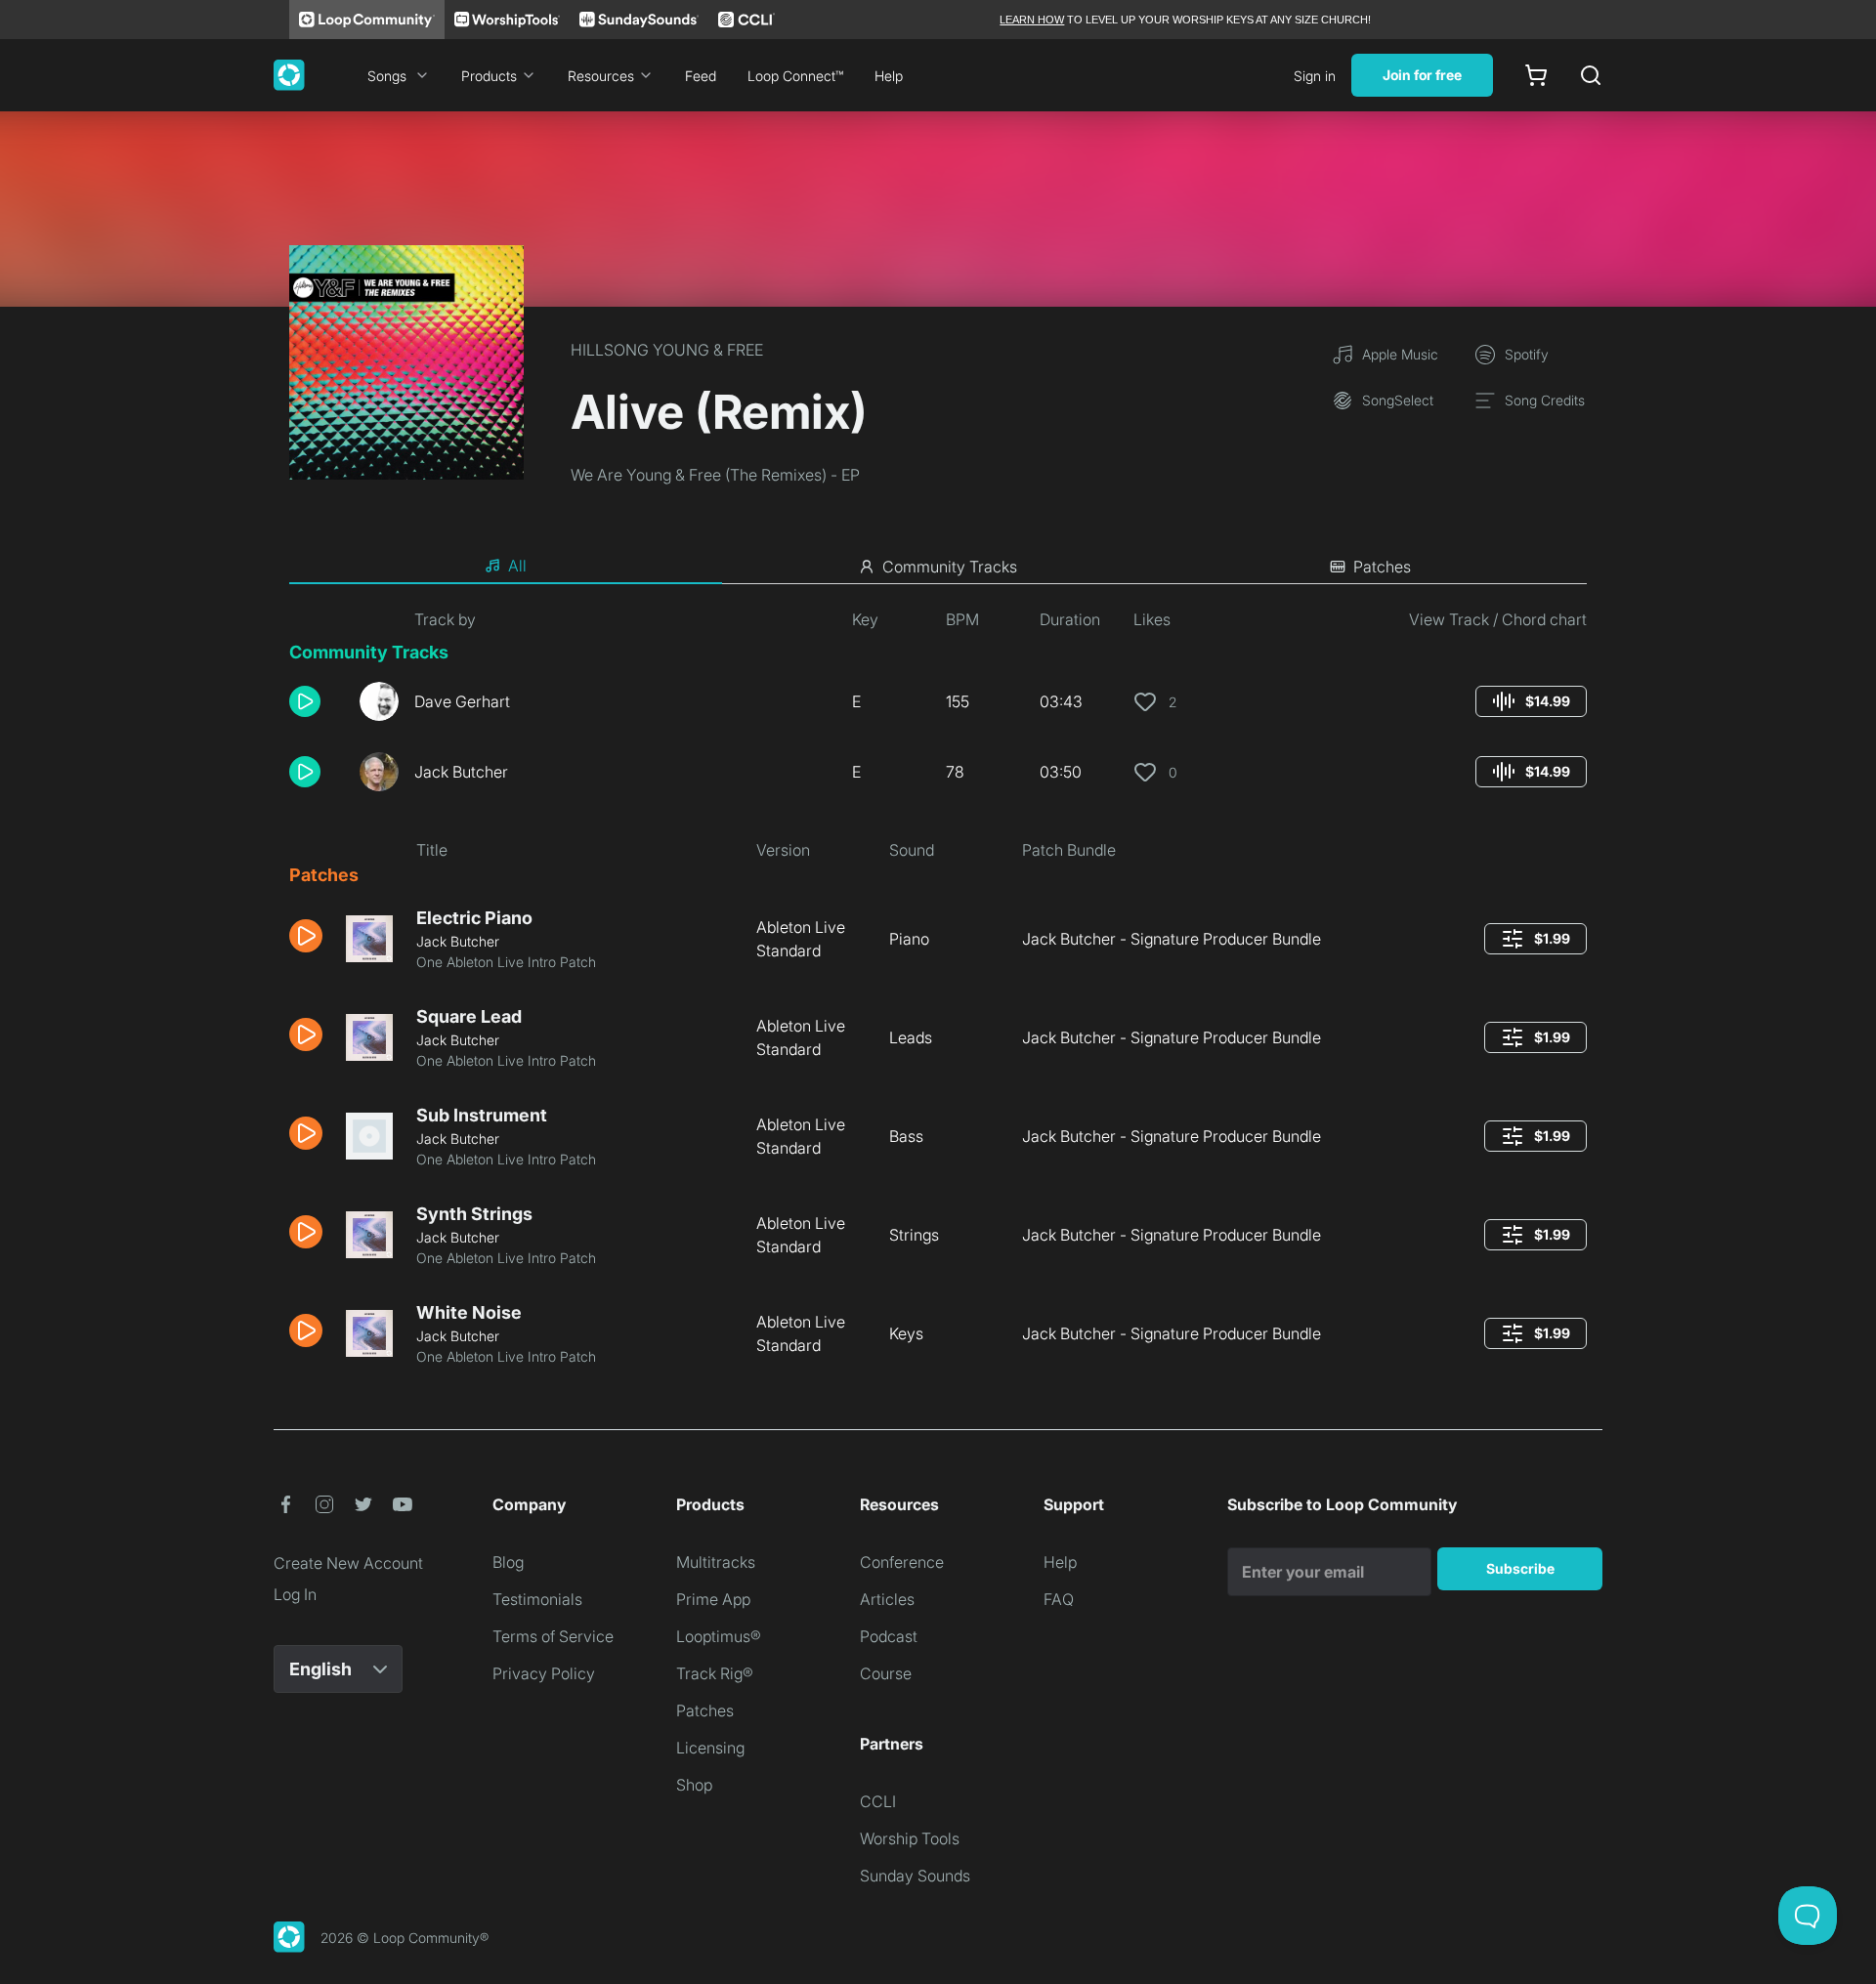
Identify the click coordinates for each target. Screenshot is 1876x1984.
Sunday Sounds (915, 1876)
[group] (1531, 701)
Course (886, 1673)
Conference (902, 1562)
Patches (705, 1710)
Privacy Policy (544, 1673)
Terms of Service (553, 1636)
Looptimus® (719, 1636)
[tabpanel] (938, 995)
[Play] (305, 701)
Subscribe (1520, 1568)
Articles (887, 1599)
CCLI (878, 1801)
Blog (508, 1562)
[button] (317, 701)
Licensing (710, 1748)
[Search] (1591, 75)
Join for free (1422, 75)
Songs (387, 76)
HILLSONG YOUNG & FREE (667, 350)
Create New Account (348, 1563)
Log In (295, 1594)
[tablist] (938, 567)
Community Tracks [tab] (950, 567)
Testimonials (537, 1599)
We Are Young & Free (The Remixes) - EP (715, 475)
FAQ (1059, 1599)
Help (889, 76)
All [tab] (517, 566)
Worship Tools (910, 1838)
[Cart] (1536, 75)
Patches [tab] (1382, 567)
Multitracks (716, 1562)
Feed (701, 76)
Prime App (713, 1599)
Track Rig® (715, 1673)
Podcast (889, 1636)
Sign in (1315, 76)
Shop (694, 1785)
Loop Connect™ (795, 76)
